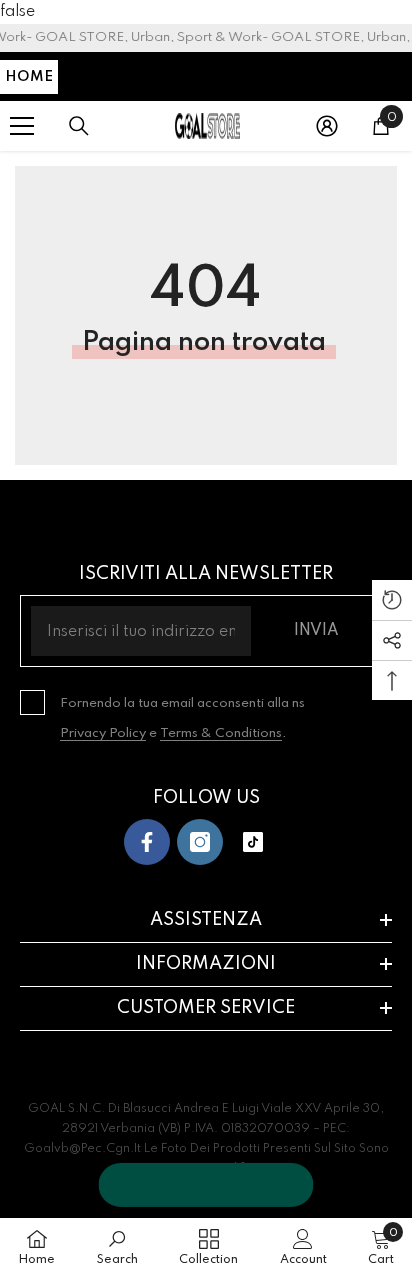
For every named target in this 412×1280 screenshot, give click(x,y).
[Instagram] (200, 842)
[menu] (22, 126)
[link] (117, 1247)
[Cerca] (79, 126)
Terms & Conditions (221, 733)
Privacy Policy (103, 733)
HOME (29, 77)
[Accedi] (327, 126)
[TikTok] (253, 842)
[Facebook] (147, 842)
